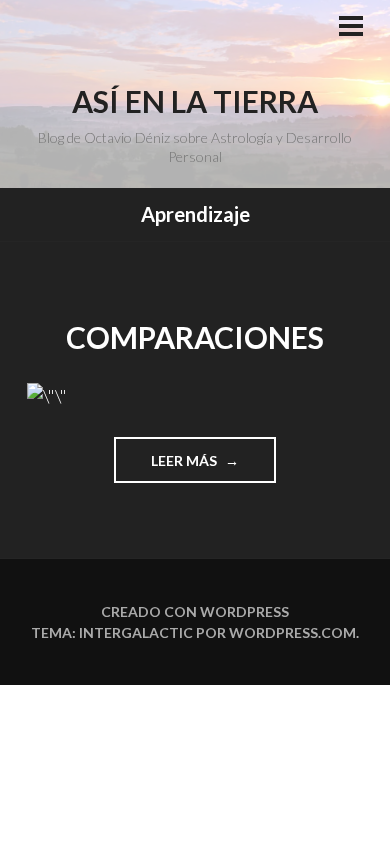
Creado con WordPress (195, 611)
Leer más (208, 467)
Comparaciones (195, 337)
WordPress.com (292, 632)
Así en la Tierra (195, 101)
